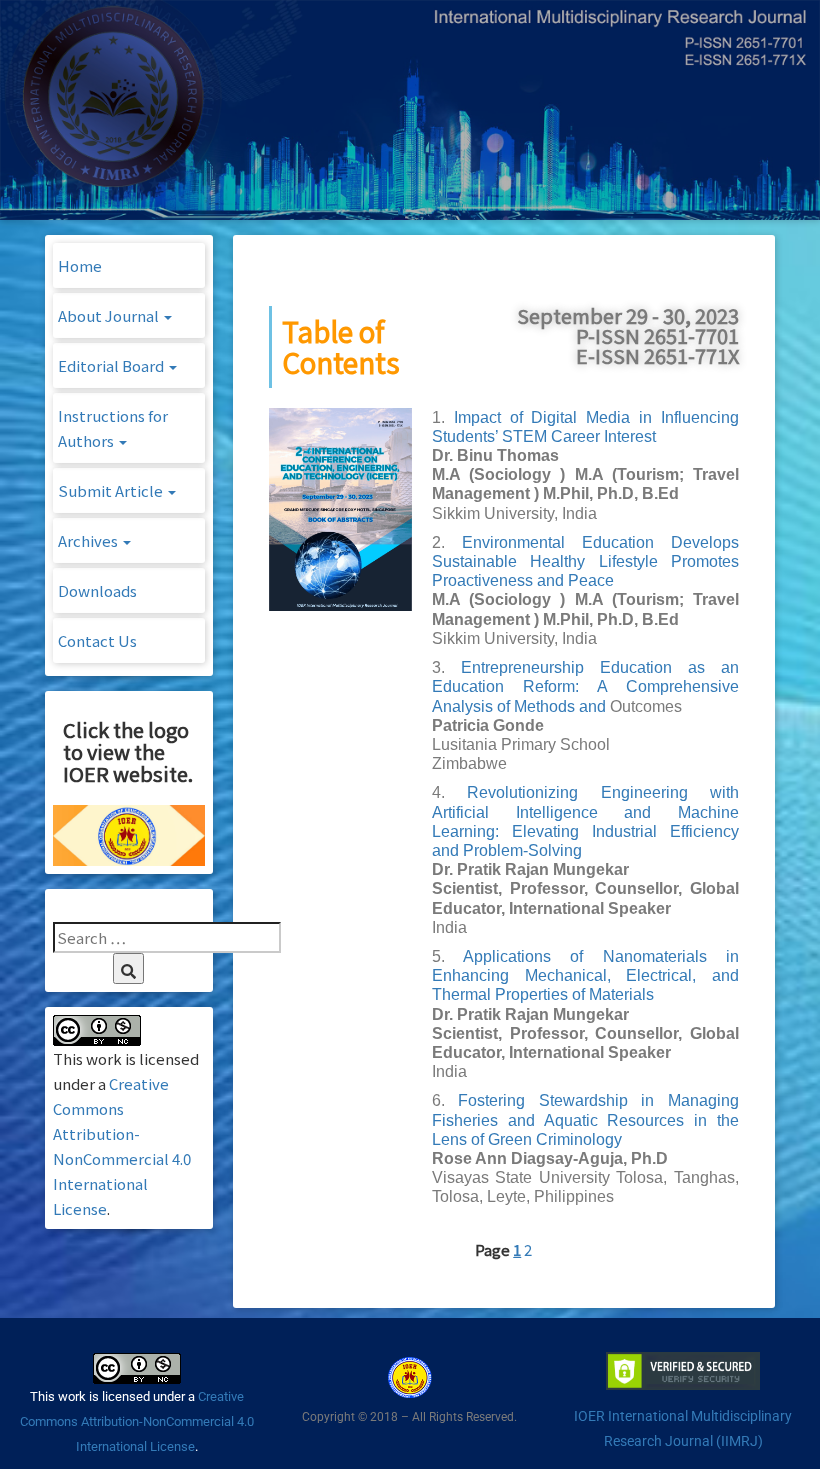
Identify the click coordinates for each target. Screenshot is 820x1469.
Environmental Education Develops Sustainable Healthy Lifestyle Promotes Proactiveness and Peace (585, 561)
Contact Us (97, 640)
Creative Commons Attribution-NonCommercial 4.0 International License (137, 1421)
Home (80, 265)
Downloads (97, 590)
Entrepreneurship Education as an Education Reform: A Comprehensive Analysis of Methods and (585, 686)
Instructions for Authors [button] (113, 428)
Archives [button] (89, 540)
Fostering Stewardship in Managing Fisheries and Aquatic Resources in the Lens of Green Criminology (585, 1119)
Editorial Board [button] (112, 365)
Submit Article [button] (112, 490)
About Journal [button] (110, 315)
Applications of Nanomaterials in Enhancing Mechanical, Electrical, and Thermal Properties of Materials (585, 975)
